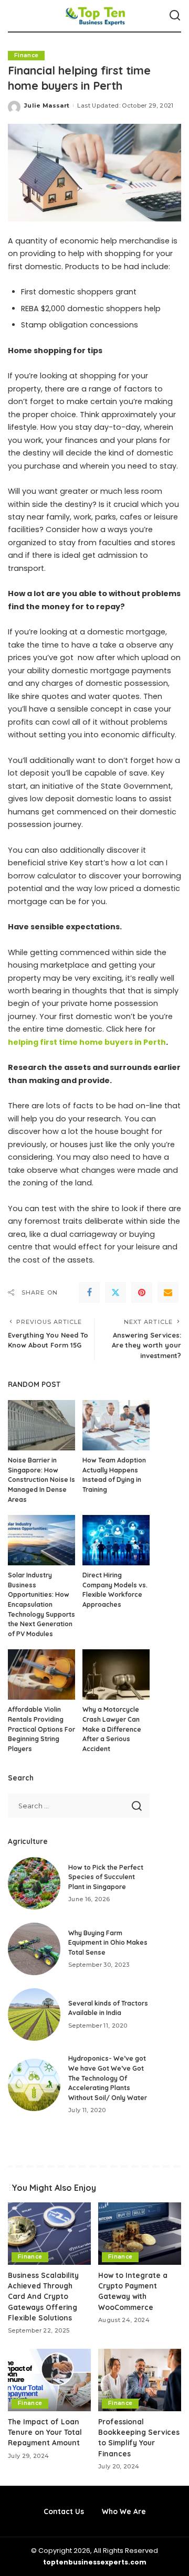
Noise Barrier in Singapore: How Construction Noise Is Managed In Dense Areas (41, 1480)
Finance (26, 55)
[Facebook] (89, 1292)
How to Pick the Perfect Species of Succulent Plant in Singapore (106, 1877)
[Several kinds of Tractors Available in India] (34, 2015)
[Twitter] (115, 1292)
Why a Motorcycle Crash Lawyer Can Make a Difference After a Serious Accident (112, 1729)
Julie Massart (47, 105)
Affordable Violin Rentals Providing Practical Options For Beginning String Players (41, 1729)
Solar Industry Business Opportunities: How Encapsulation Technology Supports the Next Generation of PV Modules (41, 1604)
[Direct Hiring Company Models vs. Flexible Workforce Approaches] (116, 1540)
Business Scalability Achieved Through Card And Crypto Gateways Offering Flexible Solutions (43, 2297)
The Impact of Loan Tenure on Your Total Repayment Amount (45, 2432)
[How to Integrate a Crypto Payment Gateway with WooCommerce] (140, 2234)
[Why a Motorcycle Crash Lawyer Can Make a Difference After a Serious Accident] (116, 1674)
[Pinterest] (142, 1292)
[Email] (168, 1292)
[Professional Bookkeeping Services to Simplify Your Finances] (140, 2380)
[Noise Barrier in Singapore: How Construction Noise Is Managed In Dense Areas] (41, 1425)
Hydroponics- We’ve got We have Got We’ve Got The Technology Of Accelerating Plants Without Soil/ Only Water (108, 2078)
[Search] (175, 16)
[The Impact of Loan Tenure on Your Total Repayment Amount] (49, 2380)
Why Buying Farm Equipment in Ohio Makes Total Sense (108, 1943)
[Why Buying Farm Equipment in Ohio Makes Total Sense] (34, 1949)
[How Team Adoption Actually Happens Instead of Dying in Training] (116, 1425)
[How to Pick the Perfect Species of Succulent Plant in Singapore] (34, 1883)
